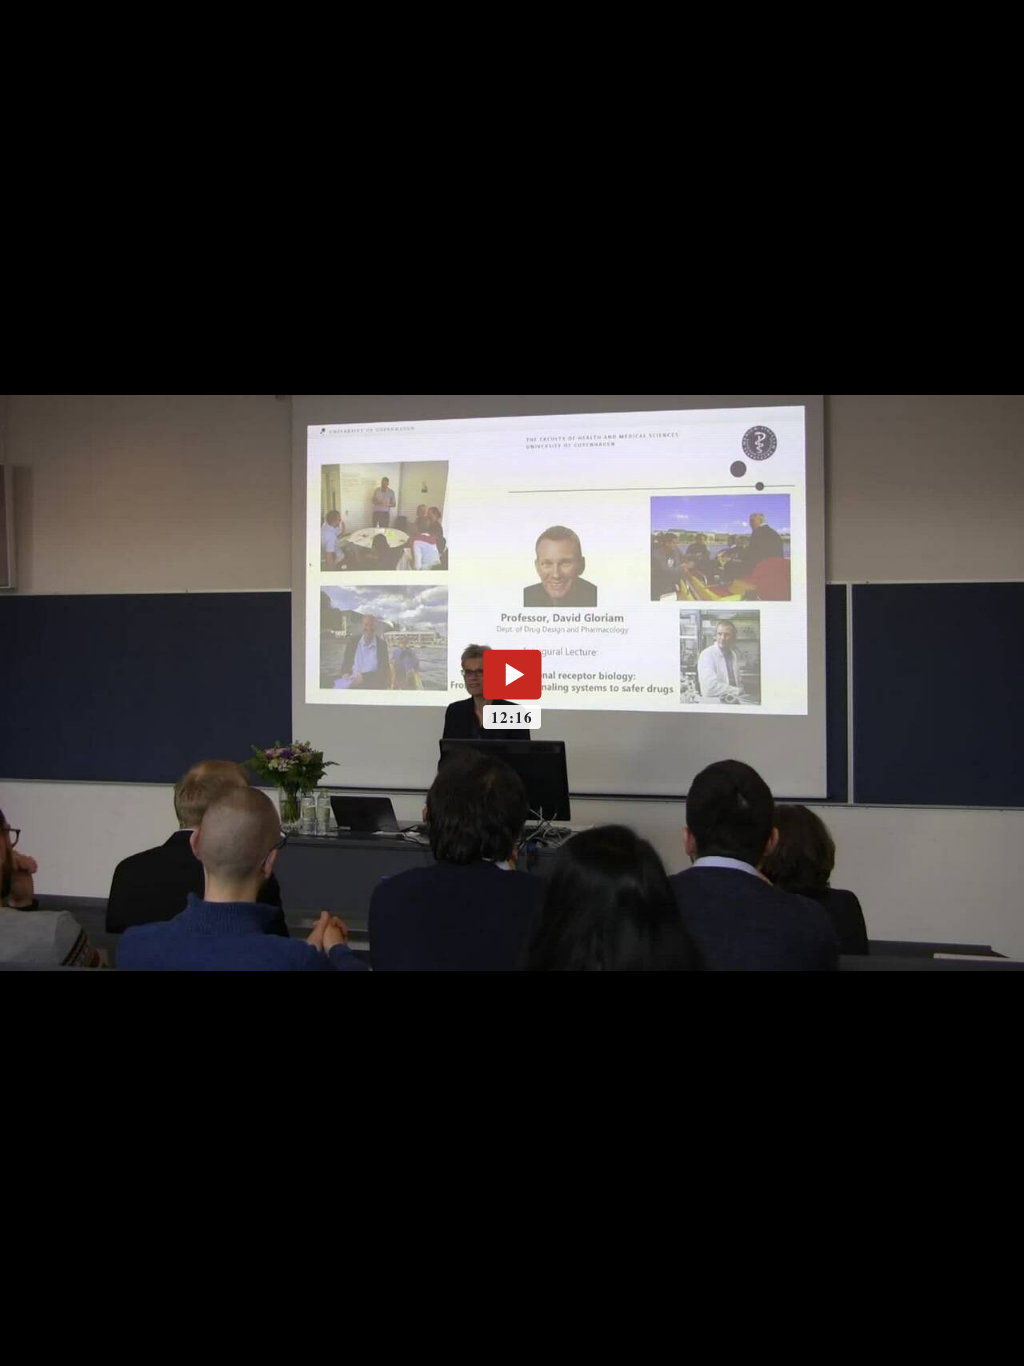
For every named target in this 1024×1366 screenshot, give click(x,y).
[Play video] (512, 674)
